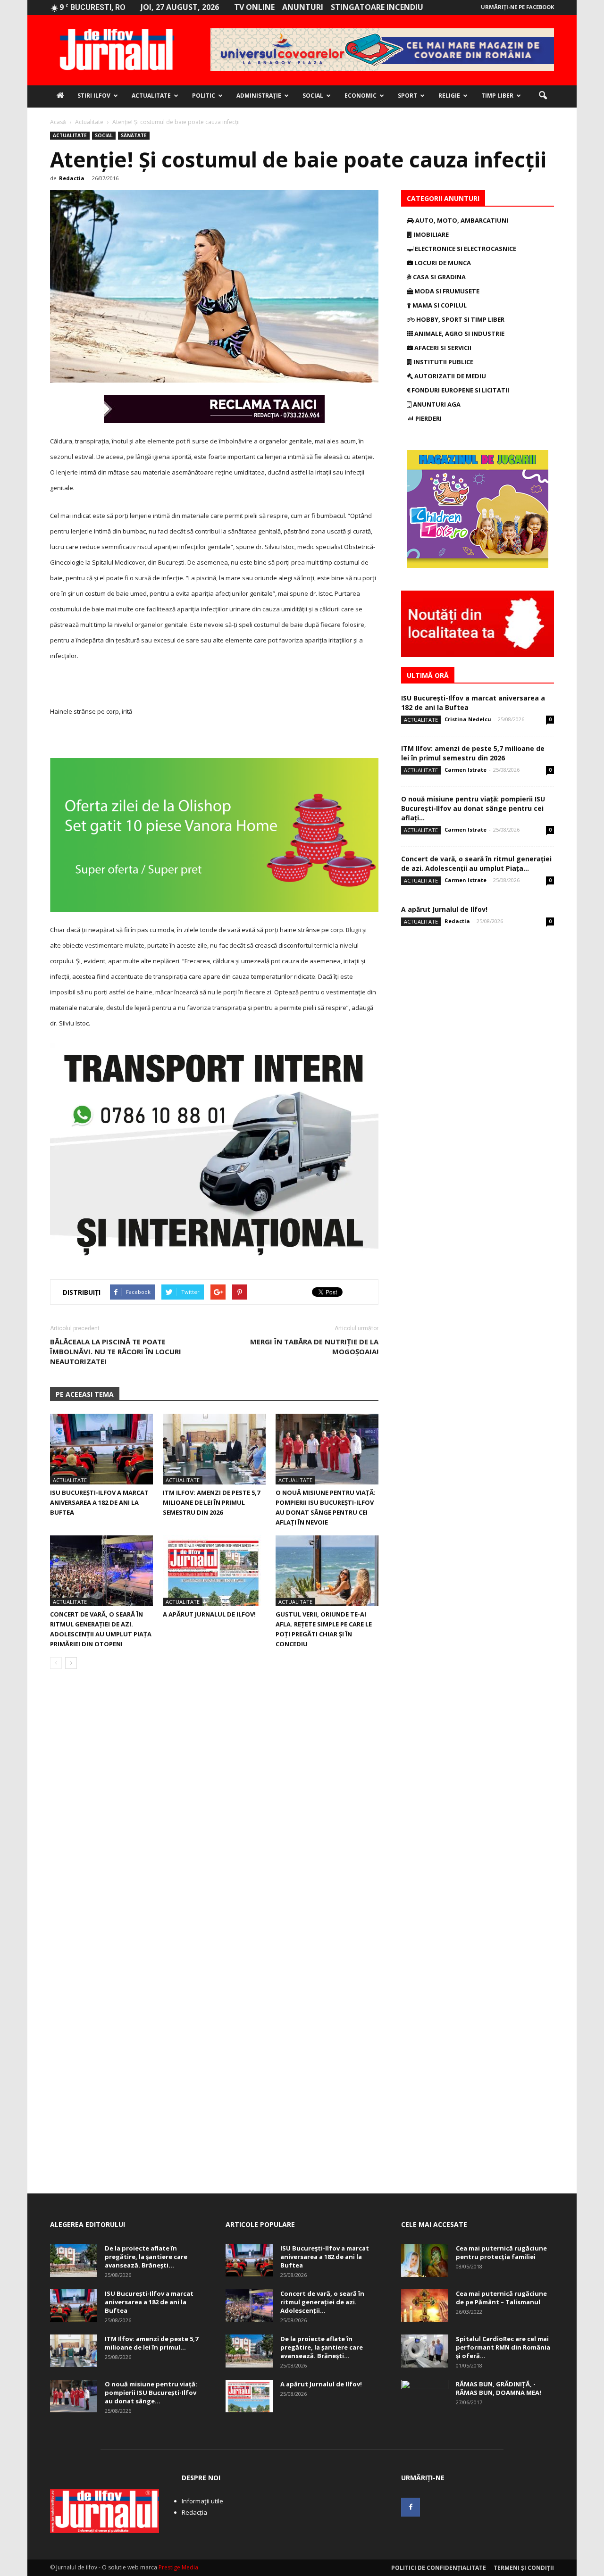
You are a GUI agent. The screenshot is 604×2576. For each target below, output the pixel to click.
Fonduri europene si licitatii (460, 390)
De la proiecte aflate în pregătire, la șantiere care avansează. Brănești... (146, 2257)
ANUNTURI (303, 7)
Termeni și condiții (524, 2568)
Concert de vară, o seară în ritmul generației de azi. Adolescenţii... (322, 2302)
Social (313, 96)
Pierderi (428, 418)
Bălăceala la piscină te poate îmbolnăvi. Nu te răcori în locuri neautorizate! (116, 1351)
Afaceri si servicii (442, 348)
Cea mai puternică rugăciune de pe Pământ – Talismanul (501, 2298)
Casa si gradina (439, 277)
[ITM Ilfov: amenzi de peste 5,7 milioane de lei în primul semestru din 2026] (214, 1449)
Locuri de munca (442, 263)
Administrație (259, 96)
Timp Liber (497, 96)
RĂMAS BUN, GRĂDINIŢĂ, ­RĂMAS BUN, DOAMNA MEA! (499, 2388)
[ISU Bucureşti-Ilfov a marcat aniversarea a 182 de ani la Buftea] (101, 1449)
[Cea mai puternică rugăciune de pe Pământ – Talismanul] (425, 2306)
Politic (204, 96)
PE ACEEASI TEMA (85, 1394)
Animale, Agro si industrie (459, 333)
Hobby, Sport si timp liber (460, 319)
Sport (407, 96)
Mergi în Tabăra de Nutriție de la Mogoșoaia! (314, 1346)
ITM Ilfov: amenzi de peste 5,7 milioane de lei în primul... (151, 2343)
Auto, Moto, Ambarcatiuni (461, 220)
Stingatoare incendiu (377, 7)
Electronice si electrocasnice (465, 249)
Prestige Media (178, 2567)
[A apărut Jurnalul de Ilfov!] (214, 1571)
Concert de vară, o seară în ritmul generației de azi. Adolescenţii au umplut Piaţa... (476, 863)
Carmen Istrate (466, 770)
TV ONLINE (254, 7)
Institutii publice (443, 362)
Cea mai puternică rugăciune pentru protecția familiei (501, 2252)
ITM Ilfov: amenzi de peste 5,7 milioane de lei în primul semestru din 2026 (211, 1502)
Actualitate (151, 96)
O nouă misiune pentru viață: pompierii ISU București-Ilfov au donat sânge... (151, 2393)
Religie (449, 96)
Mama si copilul (439, 305)
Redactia (72, 178)
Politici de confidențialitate (439, 2568)
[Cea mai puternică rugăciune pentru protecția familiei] (425, 2260)
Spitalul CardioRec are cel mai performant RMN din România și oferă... (503, 2347)
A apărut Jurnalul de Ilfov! (209, 1614)
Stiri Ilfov (94, 96)
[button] (543, 96)
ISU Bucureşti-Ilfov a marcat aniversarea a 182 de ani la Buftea (99, 1502)
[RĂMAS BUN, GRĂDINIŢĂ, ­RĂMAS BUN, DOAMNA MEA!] (425, 2396)
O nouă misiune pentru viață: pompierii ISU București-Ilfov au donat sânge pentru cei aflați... (473, 808)
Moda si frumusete (446, 291)
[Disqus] (214, 1809)
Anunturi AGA (436, 404)
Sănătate (134, 135)
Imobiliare (430, 234)
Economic (361, 96)
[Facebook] (411, 2507)
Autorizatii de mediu (449, 376)
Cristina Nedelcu (468, 719)
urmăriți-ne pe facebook (517, 7)
